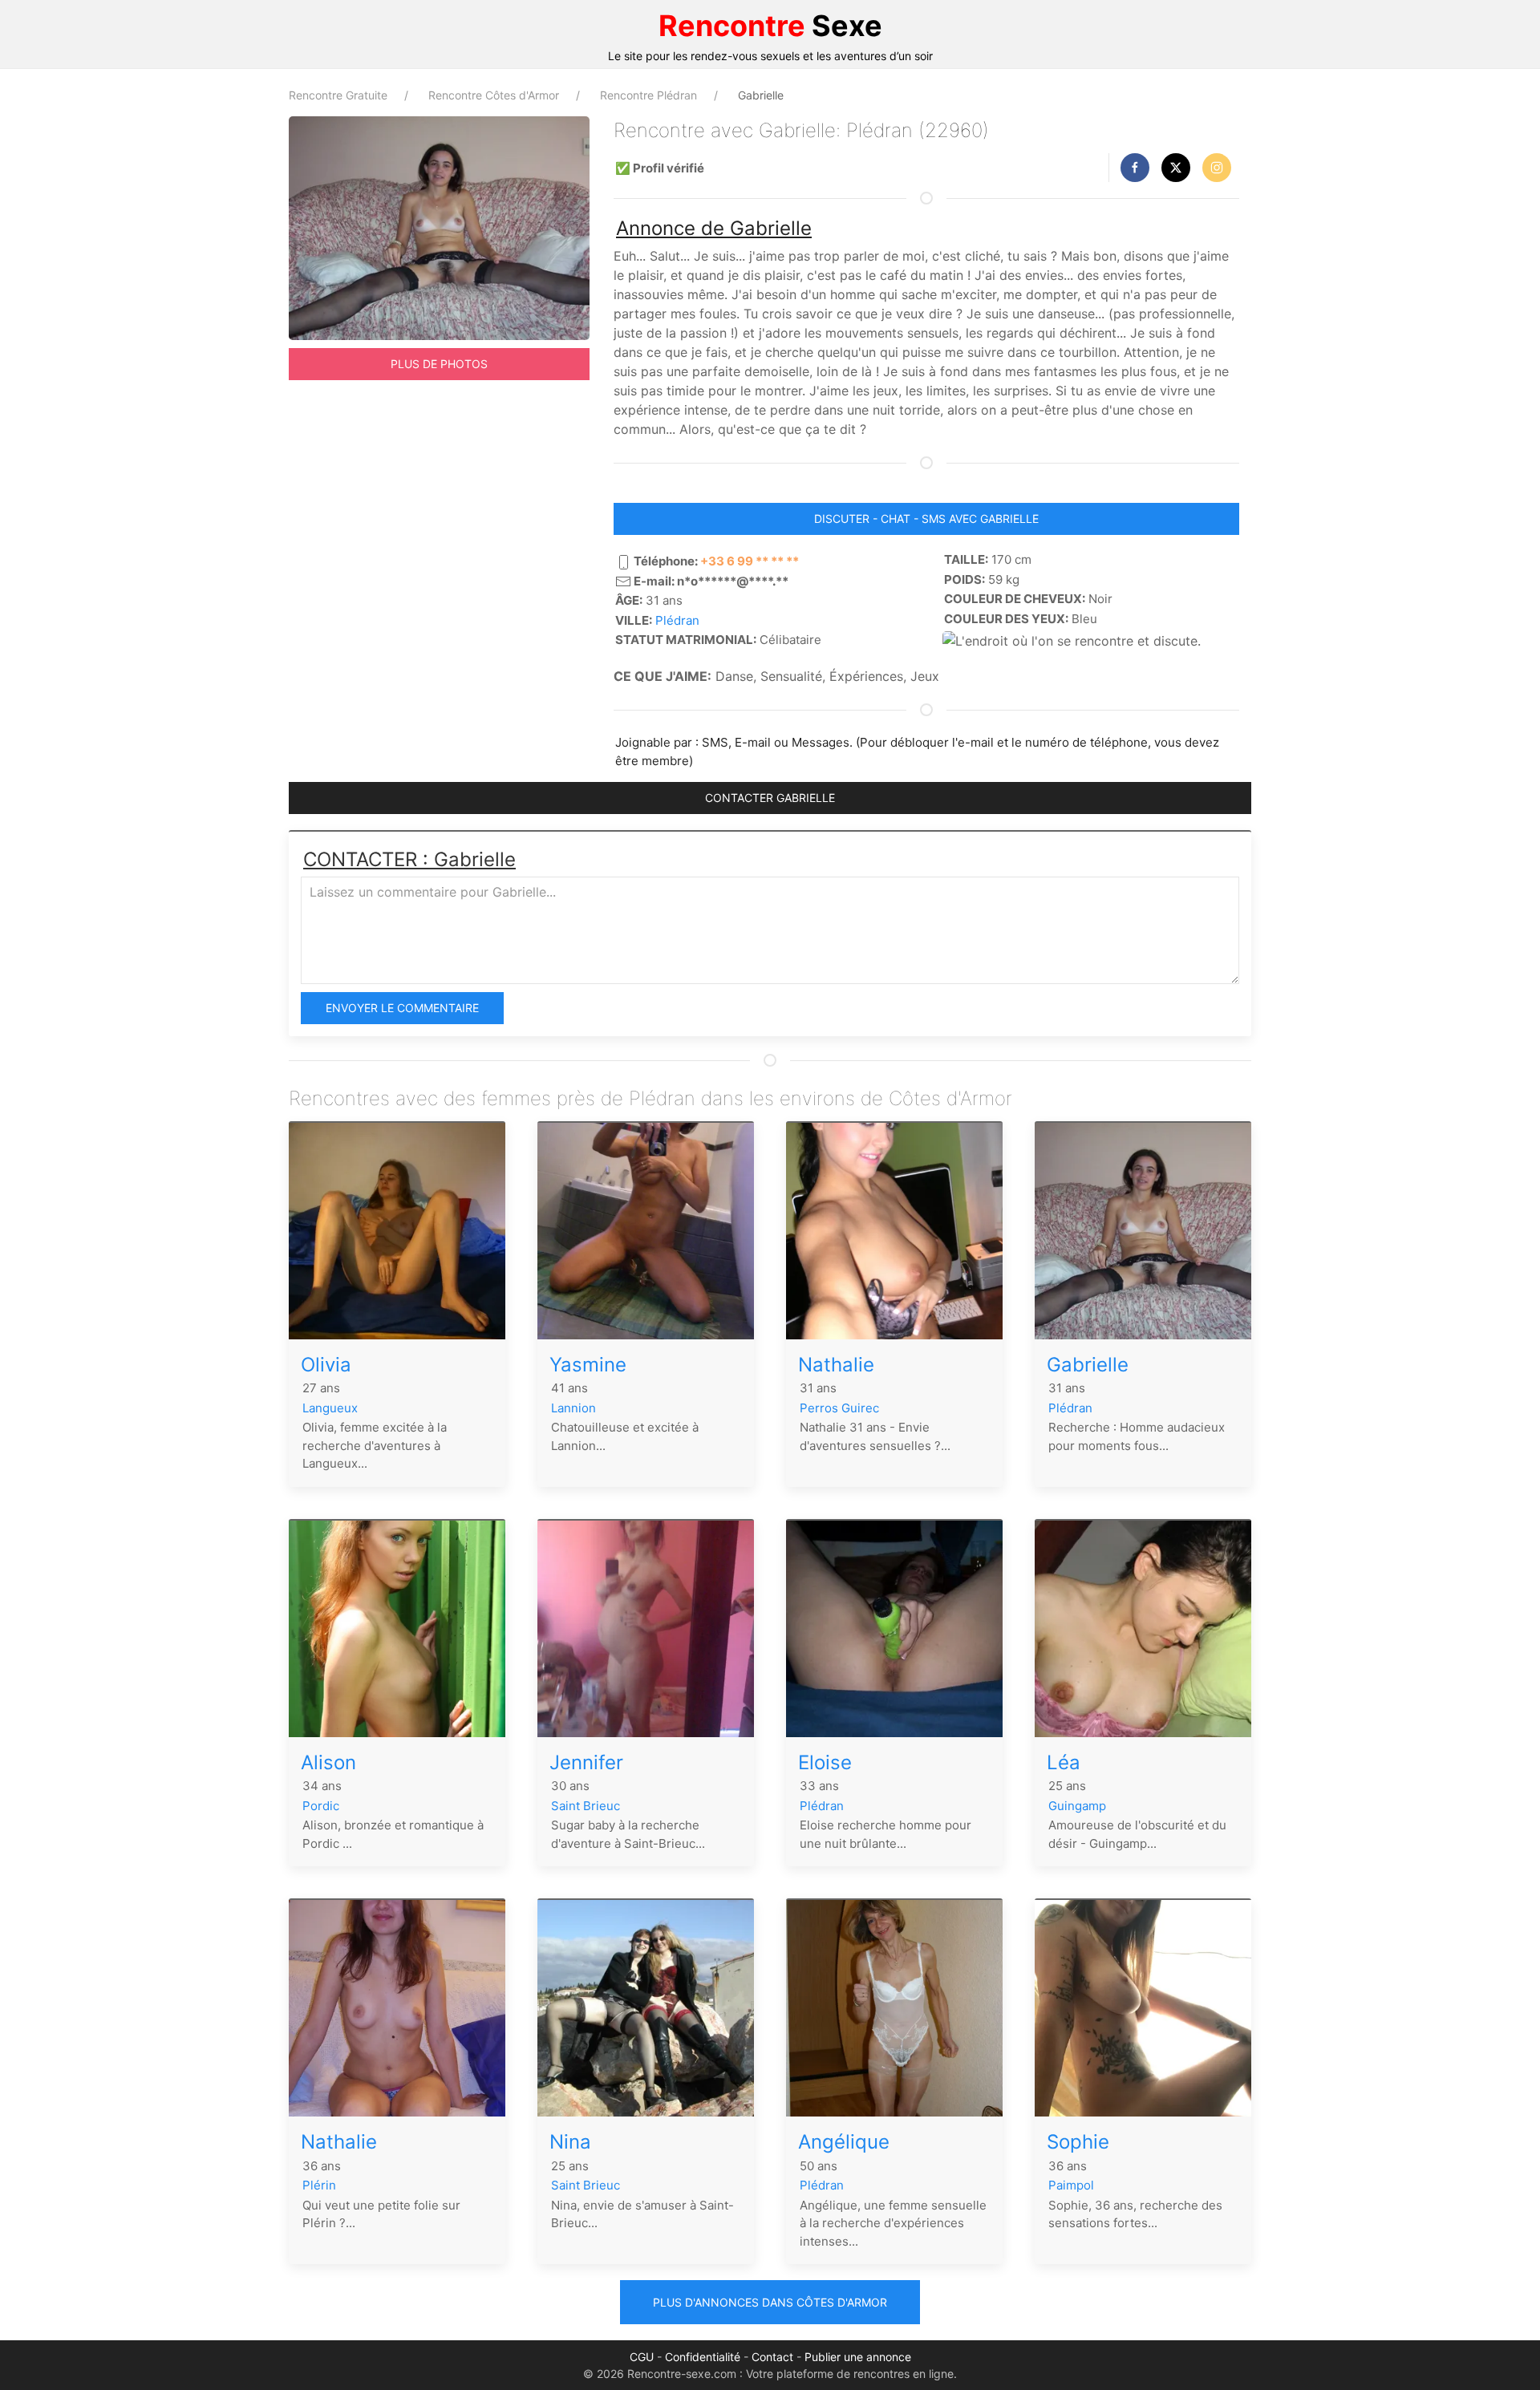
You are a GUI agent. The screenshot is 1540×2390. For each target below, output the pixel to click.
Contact (772, 2357)
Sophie (1078, 2142)
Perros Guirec (839, 1408)
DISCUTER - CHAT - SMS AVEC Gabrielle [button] (926, 519)
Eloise (825, 1762)
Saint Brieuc (586, 1806)
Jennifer (586, 1762)
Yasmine (588, 1365)
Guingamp (1077, 1806)
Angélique (844, 2142)
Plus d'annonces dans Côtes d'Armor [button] (770, 2302)
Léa (1064, 1762)
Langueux (330, 1408)
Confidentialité (703, 2357)
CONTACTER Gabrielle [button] (770, 798)
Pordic (321, 1806)
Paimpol (1071, 2185)
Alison (328, 1762)
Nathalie (836, 1365)
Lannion (573, 1408)
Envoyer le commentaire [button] (402, 1008)
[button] (1135, 168)
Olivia (326, 1365)
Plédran (677, 620)
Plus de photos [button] (439, 364)
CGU (642, 2357)
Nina (570, 2142)
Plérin (319, 2185)
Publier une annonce (858, 2357)
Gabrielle (1088, 1365)
